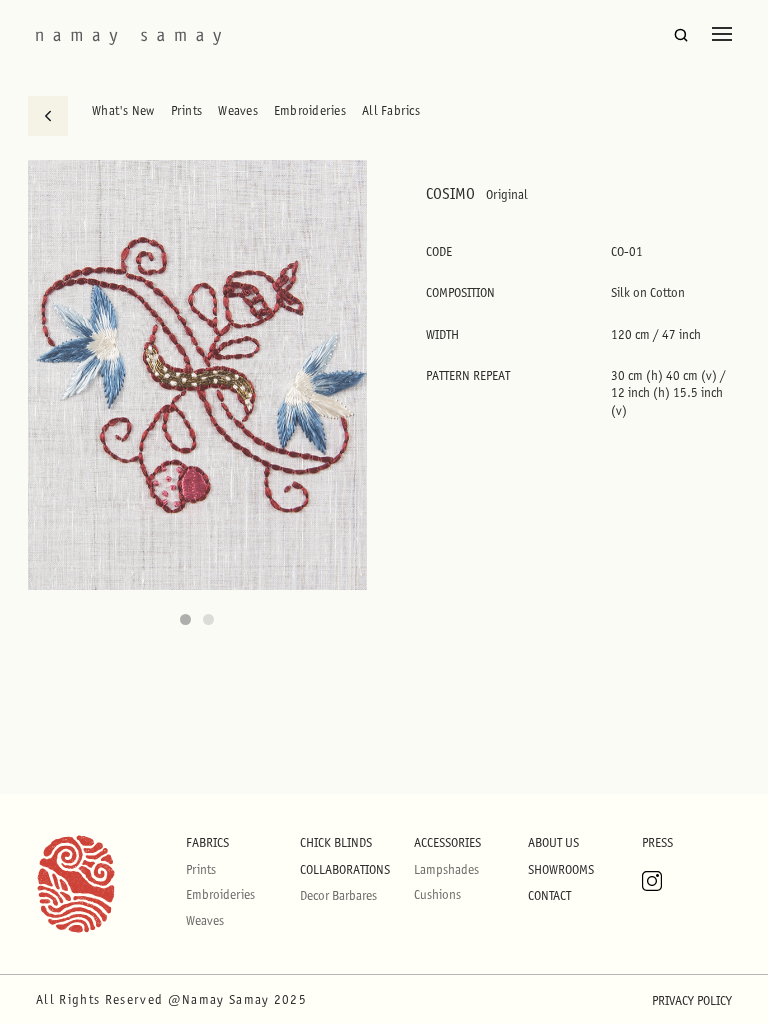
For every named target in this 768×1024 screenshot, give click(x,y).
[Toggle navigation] (722, 34)
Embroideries (310, 110)
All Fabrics (391, 110)
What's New (123, 110)
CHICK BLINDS (336, 842)
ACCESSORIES (447, 842)
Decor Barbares (338, 895)
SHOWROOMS (561, 869)
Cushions (437, 894)
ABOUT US (553, 842)
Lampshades (446, 869)
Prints (187, 110)
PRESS (657, 842)
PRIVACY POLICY (692, 1000)
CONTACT (549, 895)
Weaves (238, 110)
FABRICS (207, 842)
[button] (185, 619)
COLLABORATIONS (345, 869)
